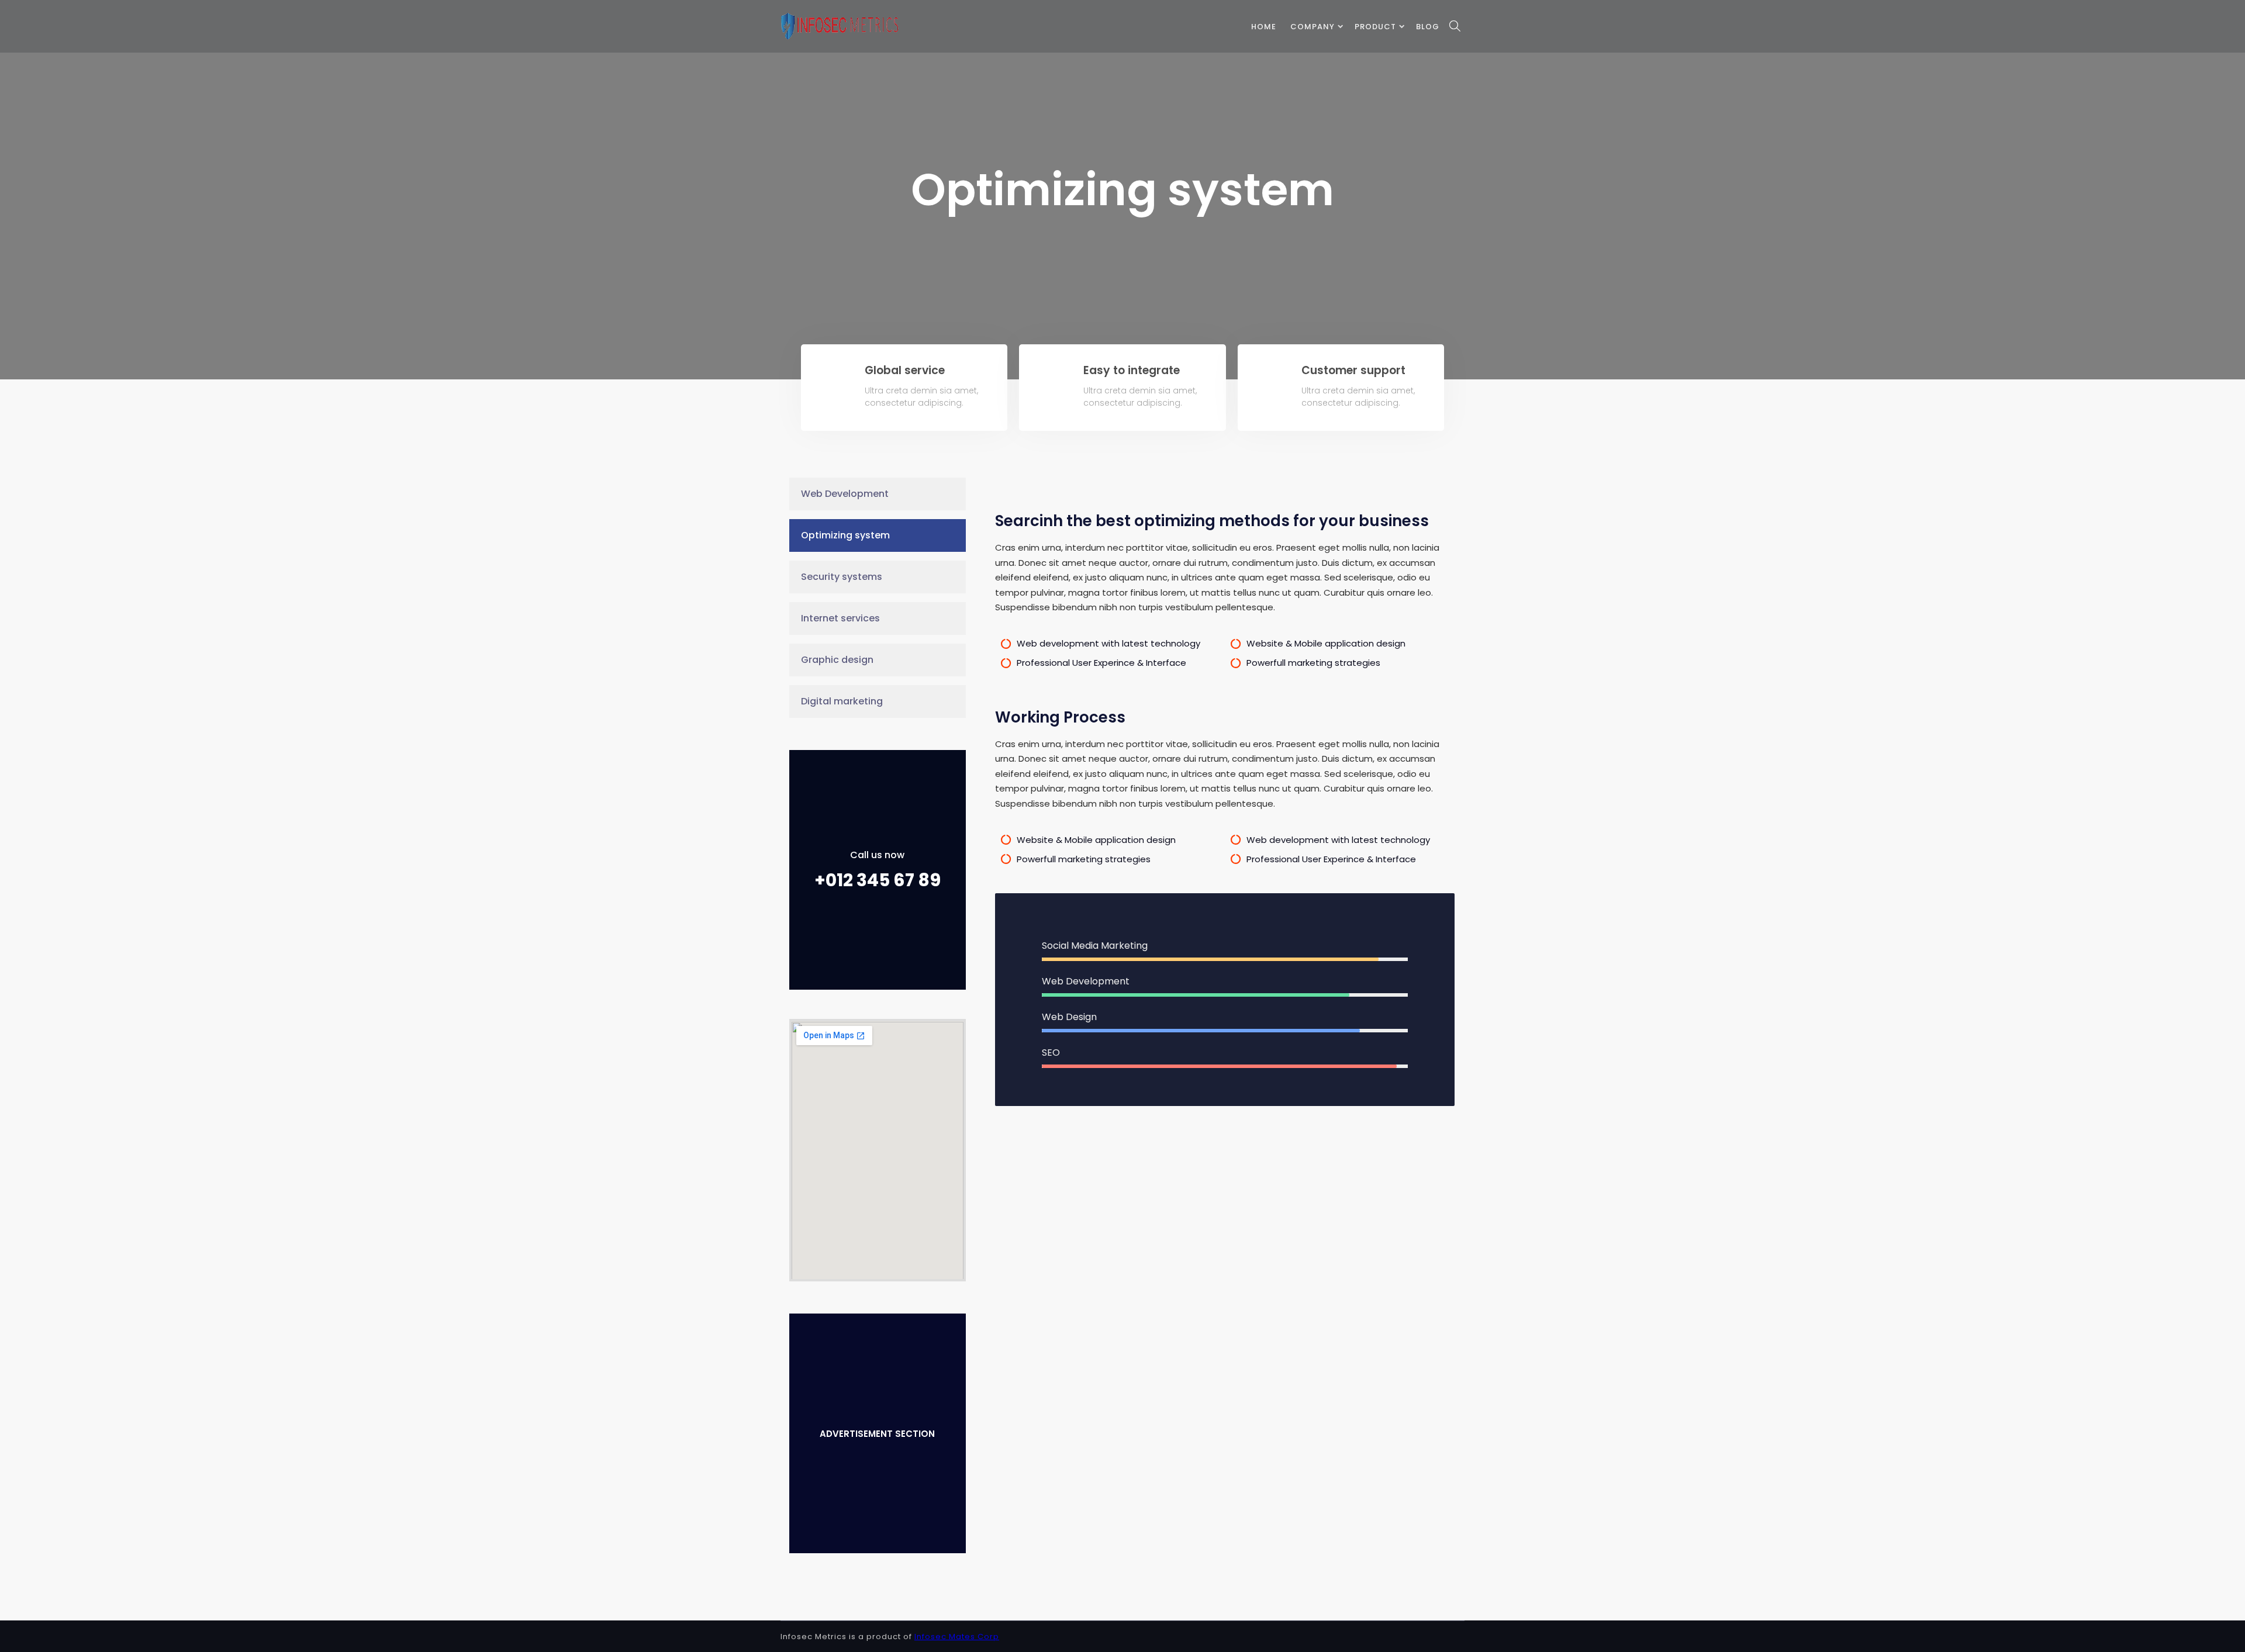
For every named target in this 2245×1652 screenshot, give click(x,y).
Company (1313, 27)
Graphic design (837, 660)
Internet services (840, 618)
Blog (1428, 27)
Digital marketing (842, 701)
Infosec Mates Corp (957, 1637)
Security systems (842, 577)
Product (1375, 27)
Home (1264, 27)
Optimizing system (845, 535)
